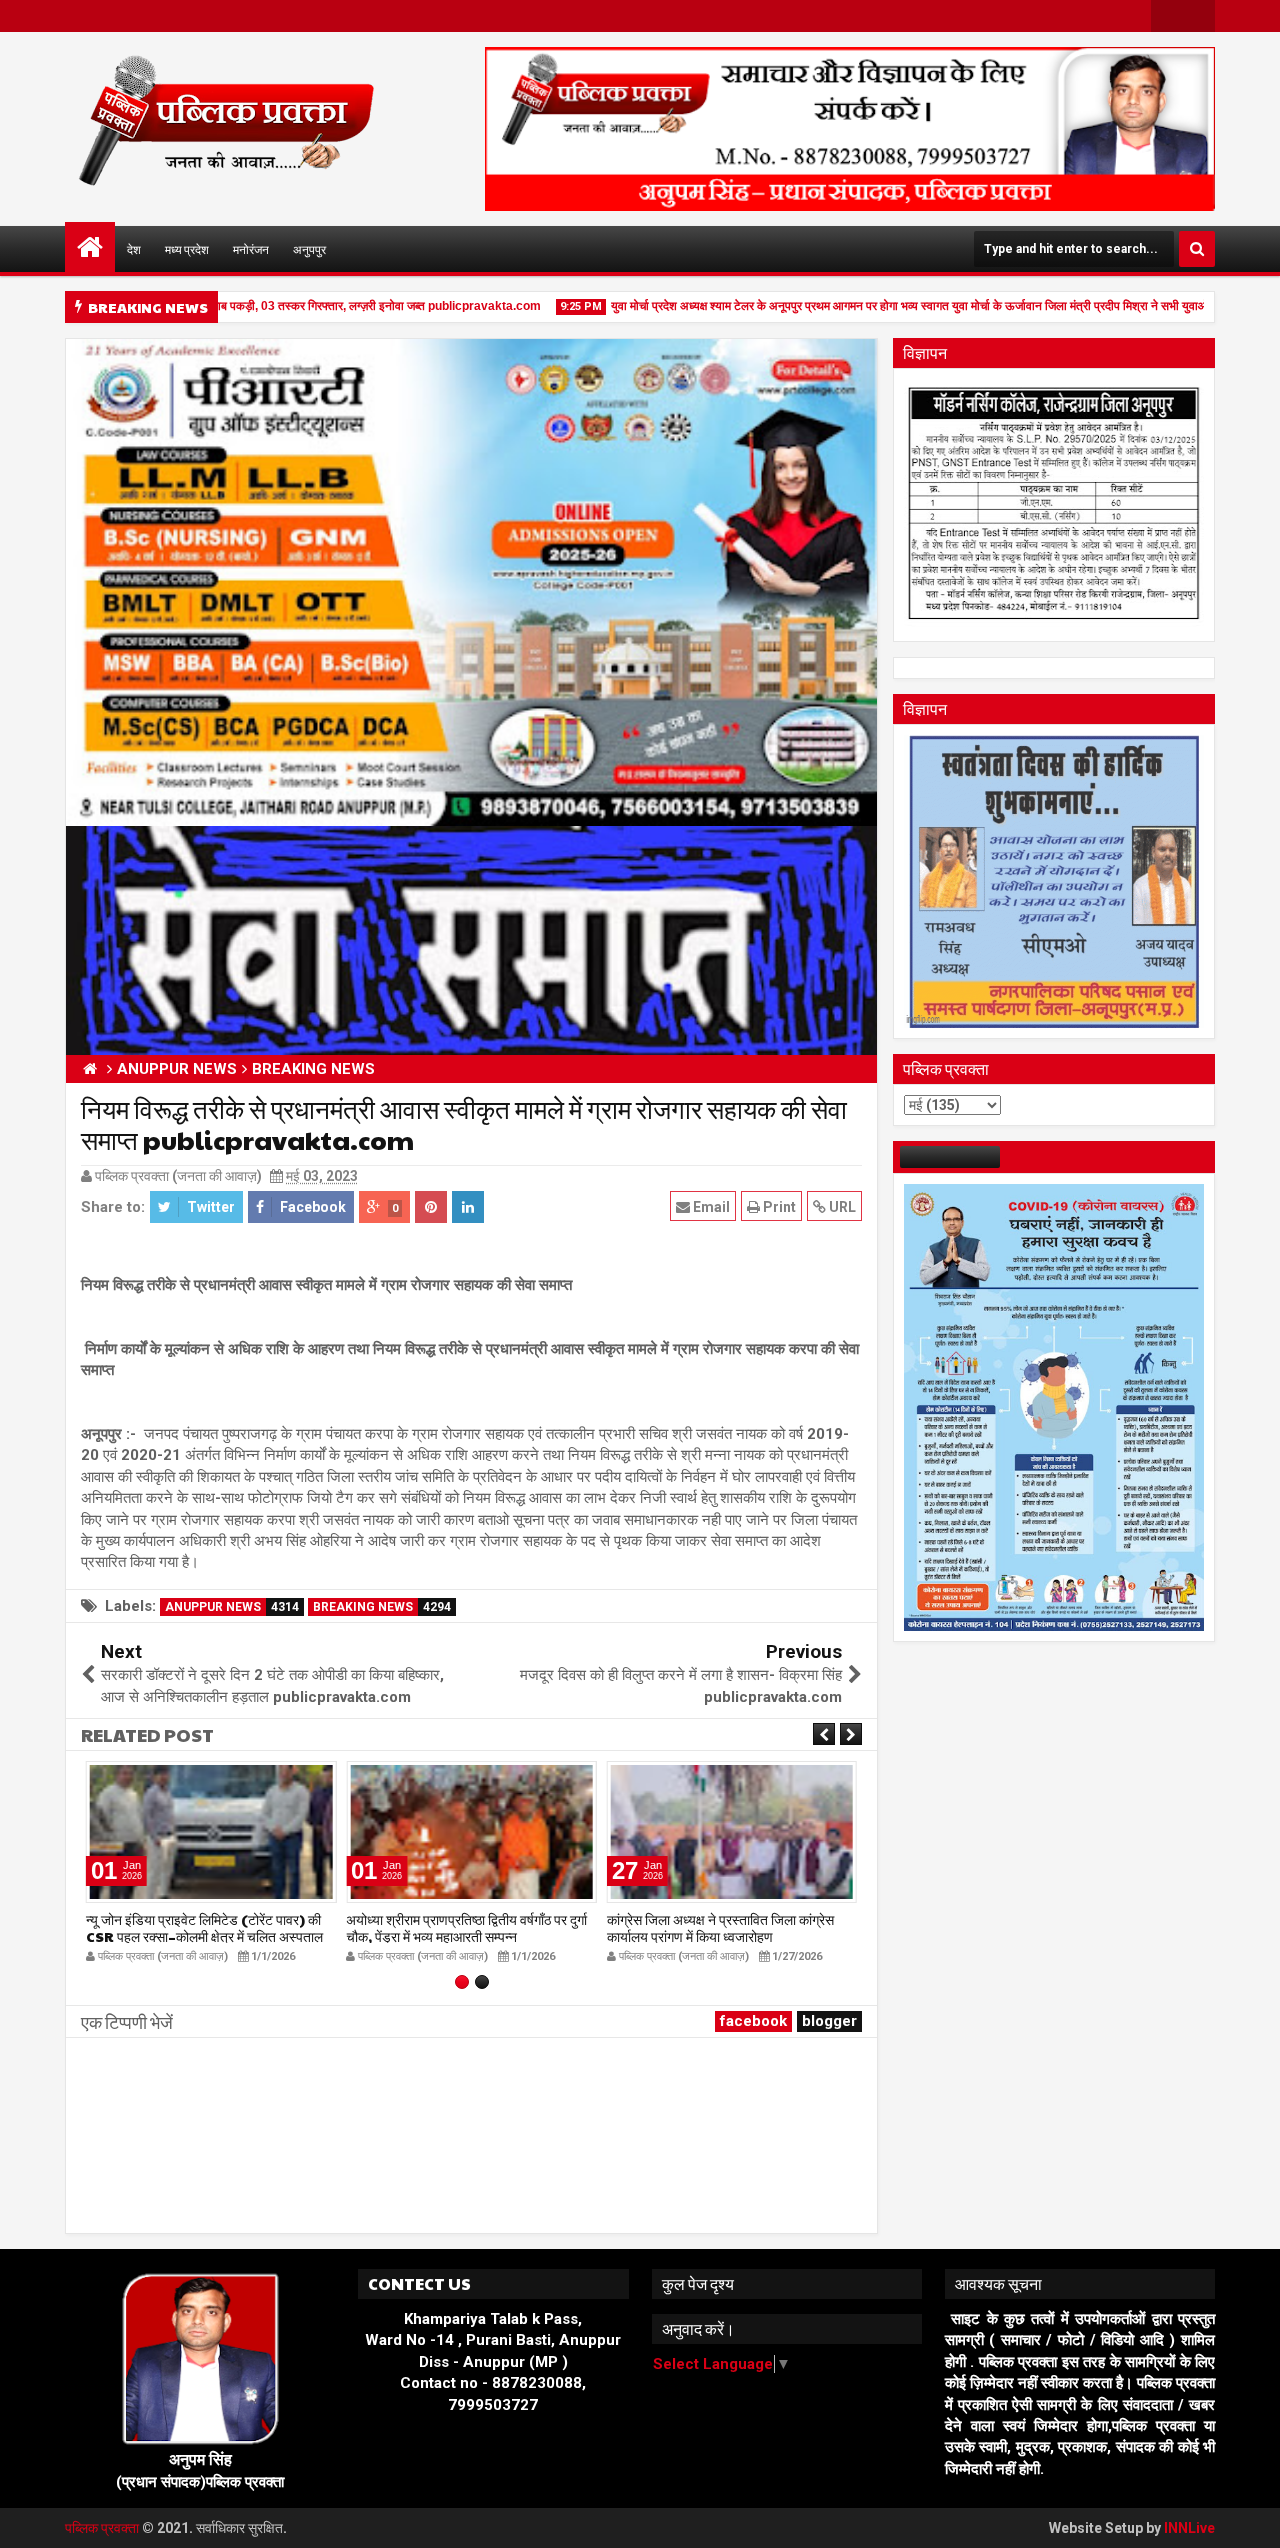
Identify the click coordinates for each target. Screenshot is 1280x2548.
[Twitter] (1199, 16)
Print (778, 1207)
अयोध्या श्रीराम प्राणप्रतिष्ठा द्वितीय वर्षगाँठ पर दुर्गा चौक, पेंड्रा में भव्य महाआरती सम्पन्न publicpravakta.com (206, 1936)
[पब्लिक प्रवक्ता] (90, 247)
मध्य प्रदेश (187, 249)
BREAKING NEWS (382, 1607)
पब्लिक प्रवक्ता (103, 2528)
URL (841, 1207)
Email (710, 1207)
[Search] (1197, 249)
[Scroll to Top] (1250, 2518)
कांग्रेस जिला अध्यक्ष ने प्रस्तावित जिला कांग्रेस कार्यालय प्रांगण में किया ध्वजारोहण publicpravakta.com (459, 1936)
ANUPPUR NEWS (232, 1607)
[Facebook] (1167, 16)
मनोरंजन (251, 249)
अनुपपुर (309, 249)
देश (134, 249)
